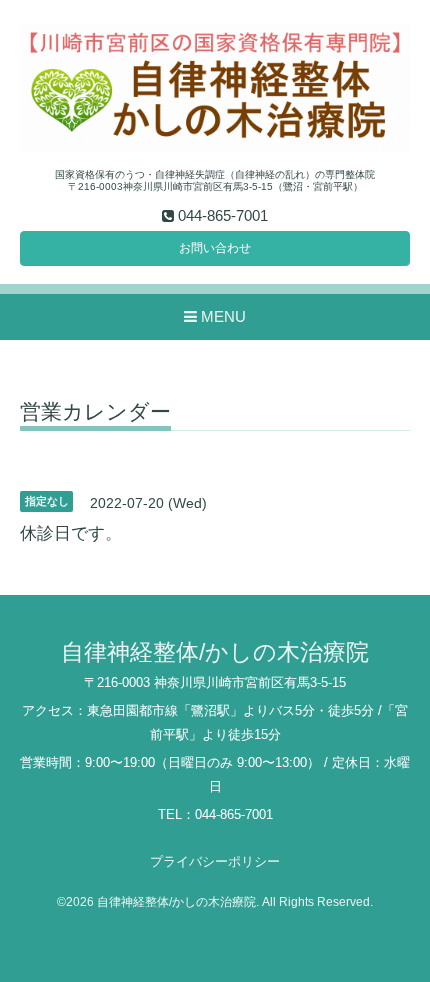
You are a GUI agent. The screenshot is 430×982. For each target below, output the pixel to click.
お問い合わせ (215, 248)
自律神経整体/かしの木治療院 (215, 652)
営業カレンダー (95, 412)
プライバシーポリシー (215, 861)
